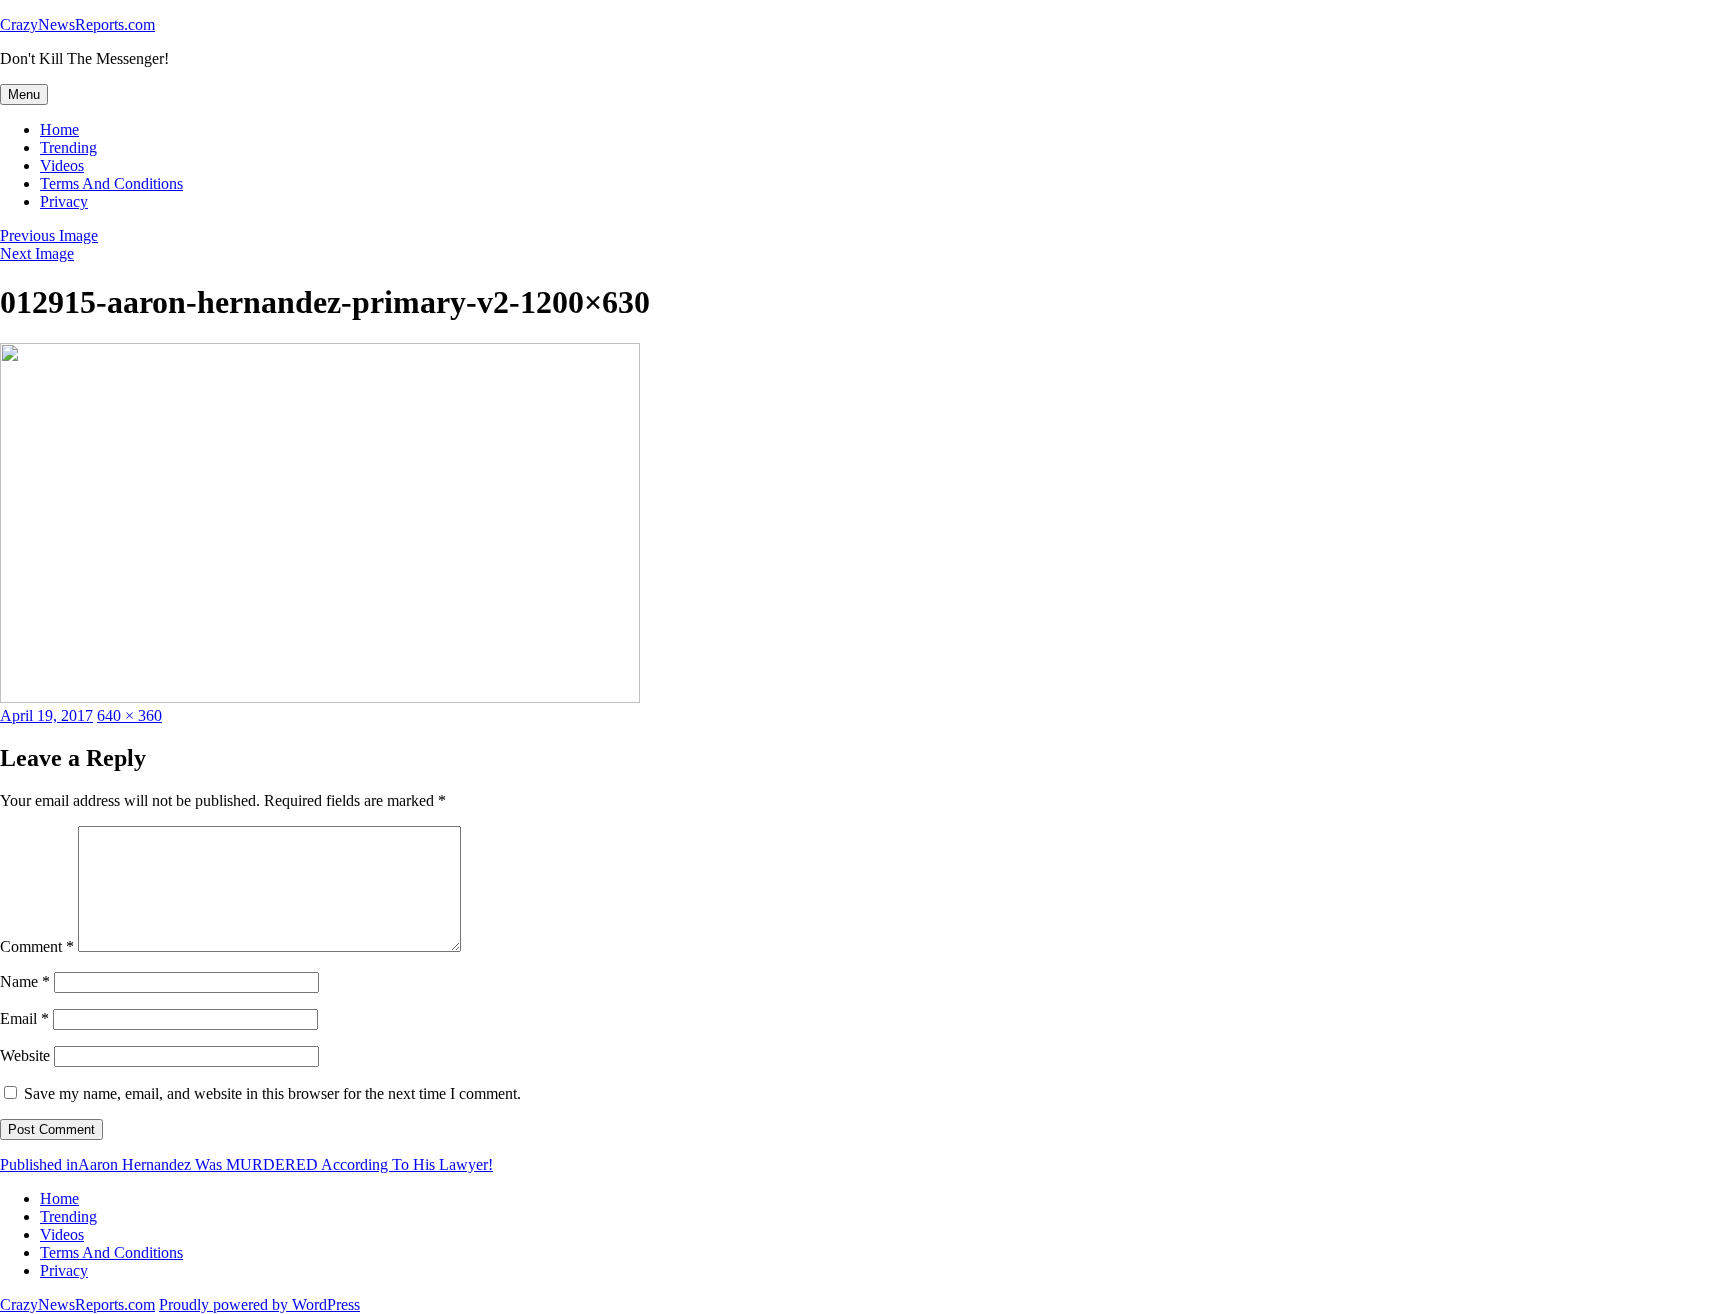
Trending (68, 147)
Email (24, 1018)
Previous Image (49, 235)
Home (59, 129)
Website (25, 1055)
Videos (62, 165)
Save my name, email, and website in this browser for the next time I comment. (272, 1093)
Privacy (64, 201)
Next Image (37, 253)
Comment (37, 946)
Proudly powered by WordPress (259, 1304)
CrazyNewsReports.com (77, 24)
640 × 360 (129, 715)
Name (25, 981)
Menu (24, 94)
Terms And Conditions (111, 183)
